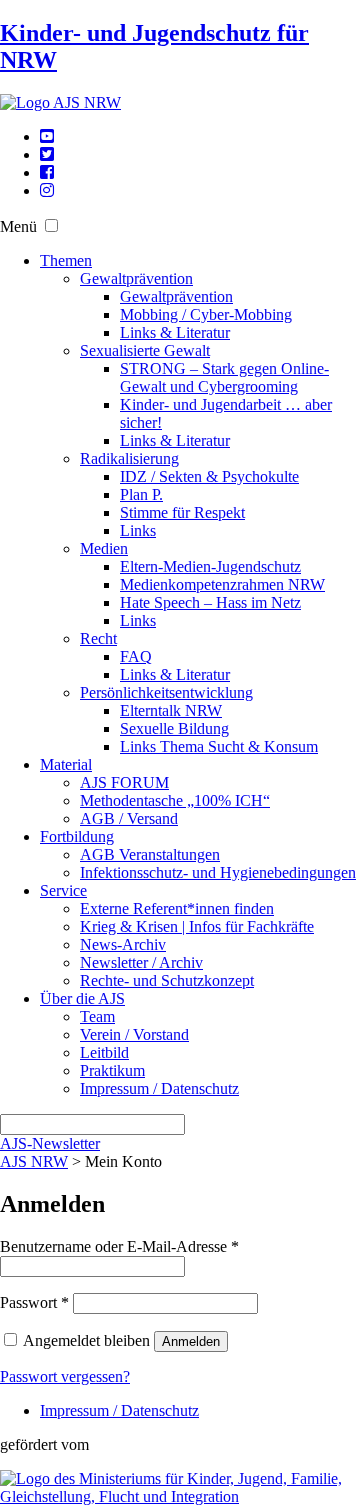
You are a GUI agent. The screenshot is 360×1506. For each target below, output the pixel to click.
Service (63, 890)
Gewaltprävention (136, 278)
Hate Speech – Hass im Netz (210, 602)
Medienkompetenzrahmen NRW (222, 584)
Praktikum (112, 1070)
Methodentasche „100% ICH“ (175, 800)
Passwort (34, 1302)
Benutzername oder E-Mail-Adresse (119, 1246)
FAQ (136, 656)
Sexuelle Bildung (174, 728)
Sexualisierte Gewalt (145, 350)
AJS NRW (34, 1161)
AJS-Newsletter (50, 1143)
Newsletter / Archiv (141, 962)
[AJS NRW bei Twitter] (47, 154)
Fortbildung (77, 836)
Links (138, 530)
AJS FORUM (124, 782)
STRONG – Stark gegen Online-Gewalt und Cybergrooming (224, 377)
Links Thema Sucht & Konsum (219, 746)
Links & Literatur (175, 332)
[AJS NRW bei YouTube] (47, 136)
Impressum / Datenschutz (159, 1088)
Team (97, 1016)
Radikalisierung (129, 458)
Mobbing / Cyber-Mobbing (206, 314)
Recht (98, 638)
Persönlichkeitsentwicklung (166, 692)
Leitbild (104, 1052)
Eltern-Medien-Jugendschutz (210, 566)
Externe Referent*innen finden (177, 908)
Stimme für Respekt (182, 512)
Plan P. (141, 494)
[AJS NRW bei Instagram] (47, 190)
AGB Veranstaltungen (150, 854)
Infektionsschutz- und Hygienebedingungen (218, 872)
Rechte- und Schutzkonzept (167, 980)
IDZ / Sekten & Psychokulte (209, 476)
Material (66, 764)
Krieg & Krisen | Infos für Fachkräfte (197, 926)
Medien (104, 548)
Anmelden (191, 1341)
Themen (66, 260)
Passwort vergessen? (65, 1376)
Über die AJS (82, 998)
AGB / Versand (129, 818)
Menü (18, 226)
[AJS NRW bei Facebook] (47, 172)
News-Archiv (123, 944)
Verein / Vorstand (134, 1034)
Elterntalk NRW (171, 710)
